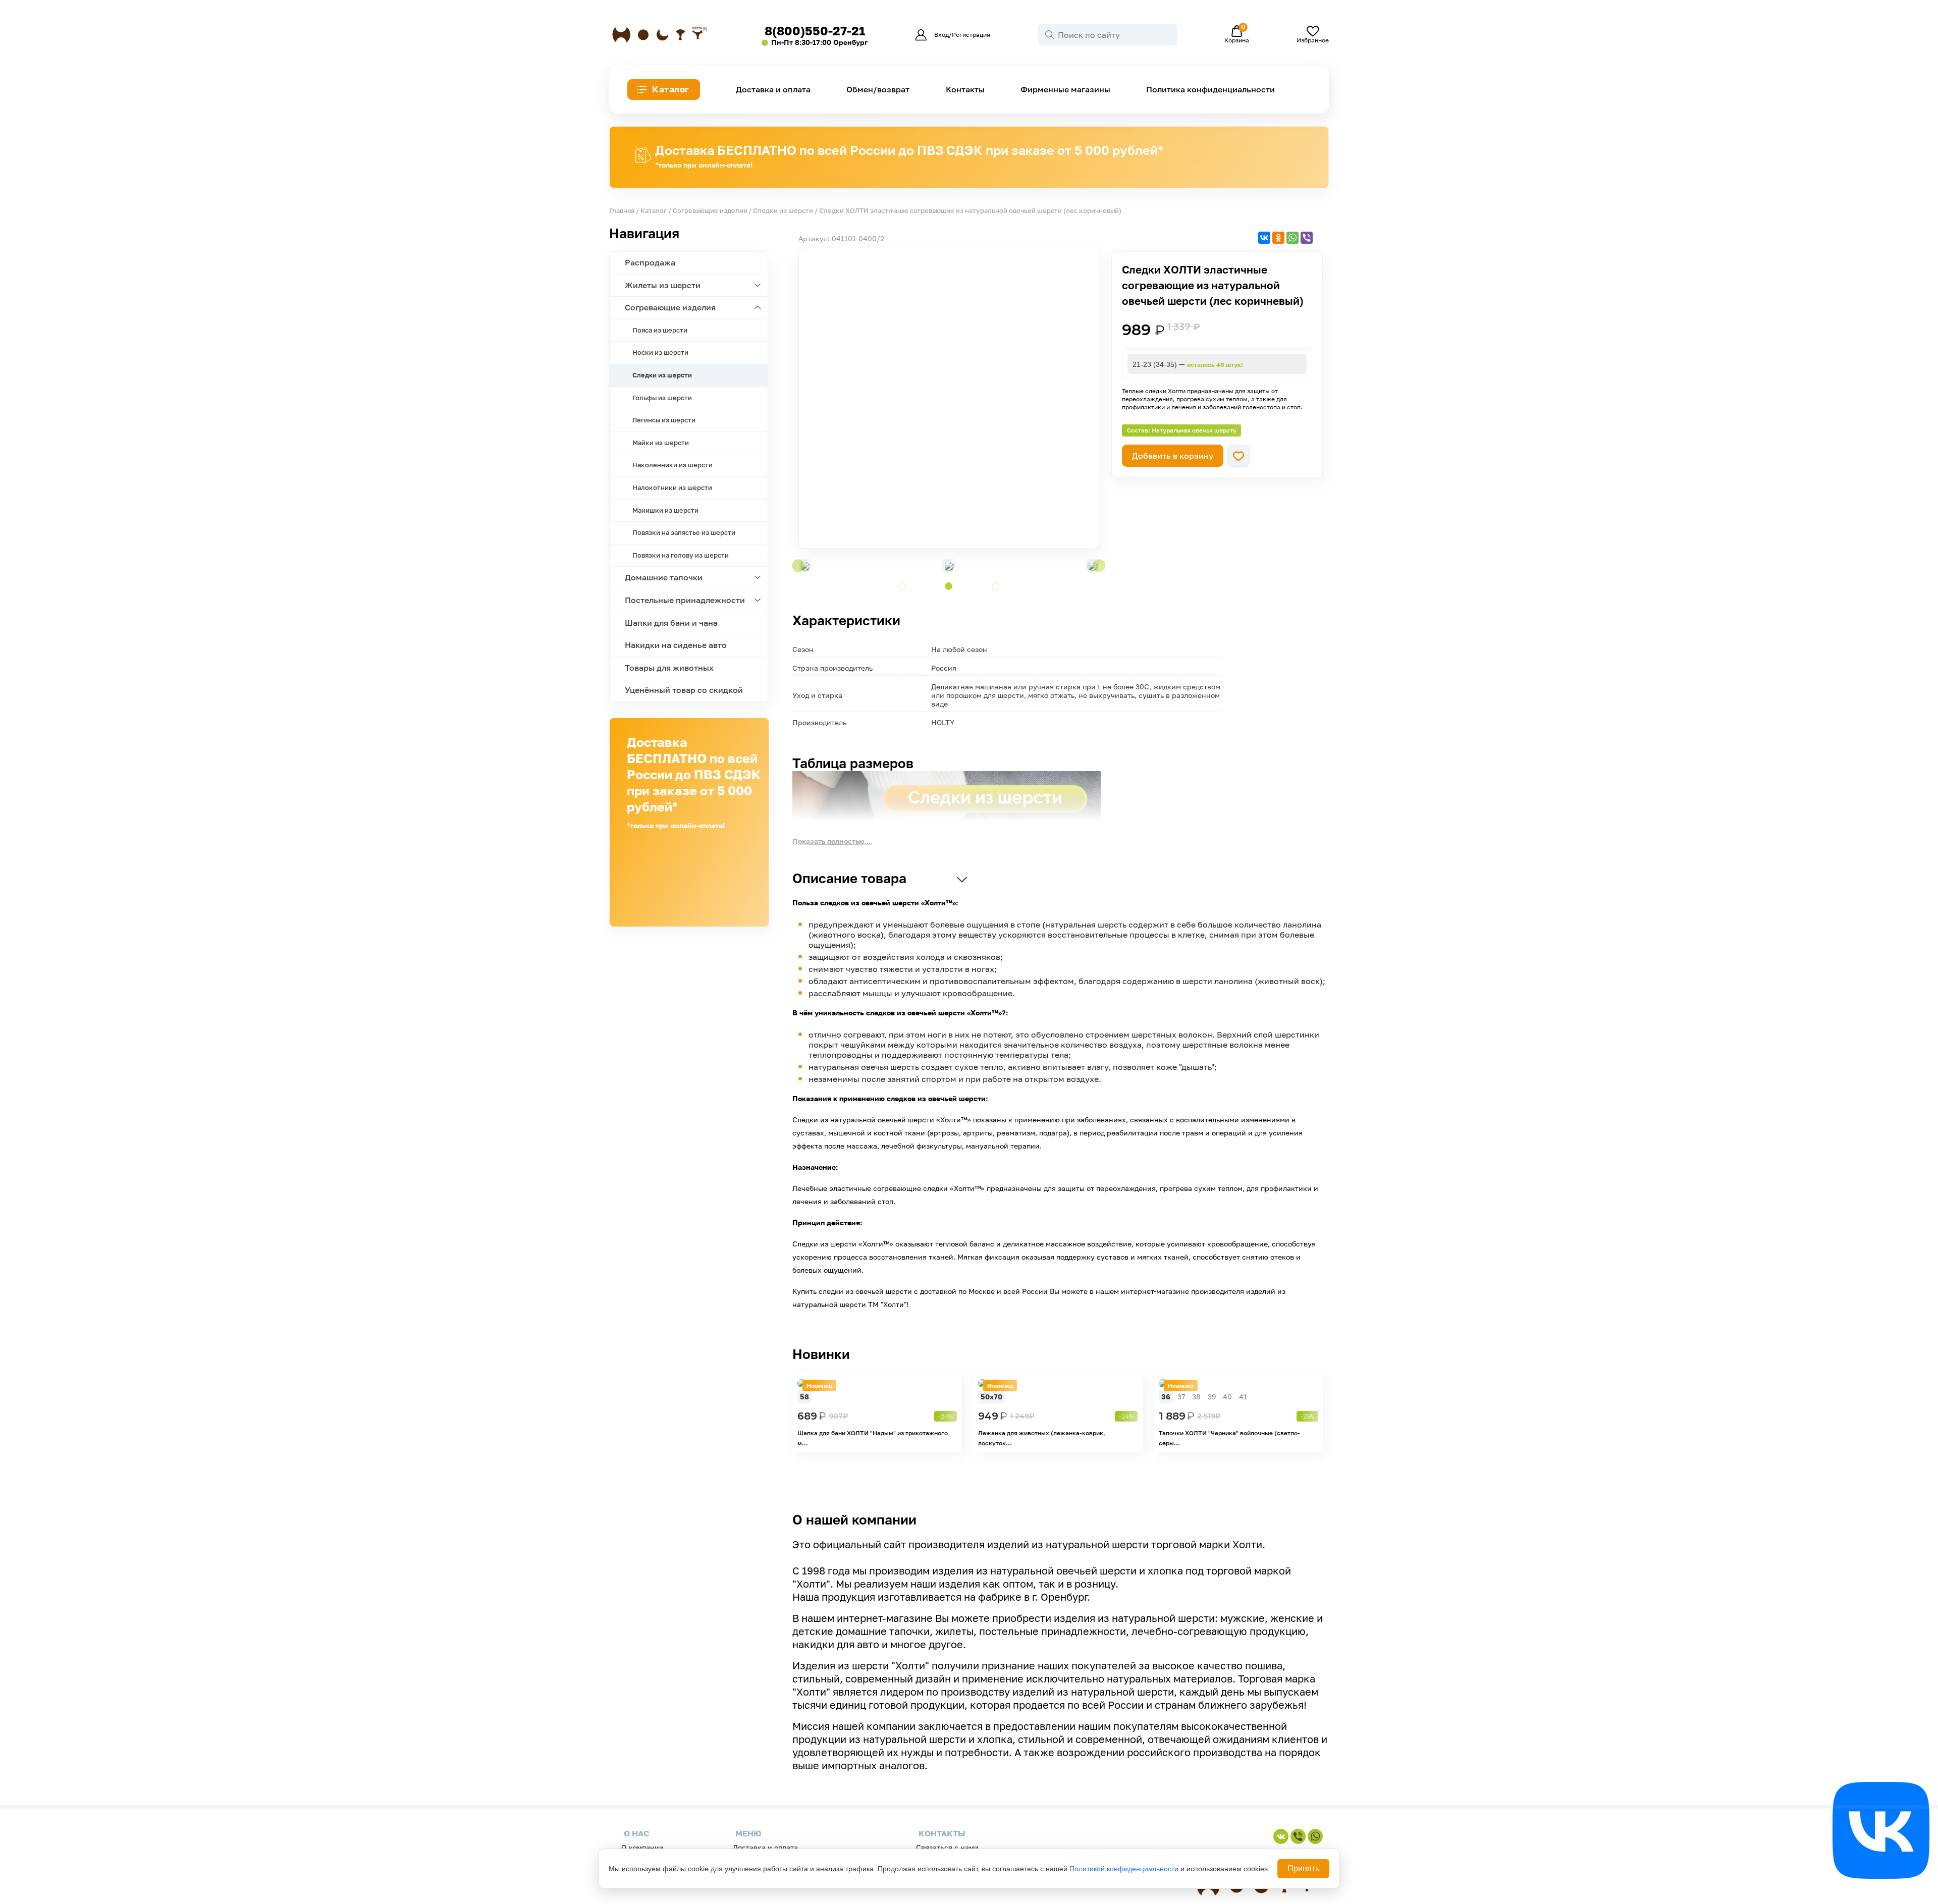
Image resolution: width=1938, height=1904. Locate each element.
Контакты (965, 90)
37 (1181, 1397)
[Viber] (1307, 238)
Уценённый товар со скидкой (684, 690)
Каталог (671, 89)
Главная (622, 210)
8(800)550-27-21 (815, 31)
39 (1212, 1397)
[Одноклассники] (1278, 238)
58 (804, 1397)
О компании (642, 1847)
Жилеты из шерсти (663, 285)
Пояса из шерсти (660, 330)
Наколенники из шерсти (672, 465)
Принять (1303, 1868)
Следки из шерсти (783, 210)
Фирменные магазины (1065, 90)
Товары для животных (669, 668)
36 (1166, 1397)
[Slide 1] (902, 586)
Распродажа (650, 262)
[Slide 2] (949, 586)
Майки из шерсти (661, 443)
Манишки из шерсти (665, 510)
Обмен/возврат (878, 90)
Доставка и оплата (773, 90)
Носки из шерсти (660, 352)
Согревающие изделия (710, 210)
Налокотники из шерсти (672, 487)
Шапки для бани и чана (671, 623)
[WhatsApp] (1293, 238)
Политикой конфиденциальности (1124, 1869)
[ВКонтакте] (1264, 238)
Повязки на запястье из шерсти (684, 532)
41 (1243, 1397)
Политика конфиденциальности (1210, 90)
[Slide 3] (995, 586)
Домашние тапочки (664, 577)
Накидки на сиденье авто (676, 645)
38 (1196, 1397)
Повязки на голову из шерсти (681, 555)
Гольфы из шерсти (662, 398)
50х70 (991, 1397)
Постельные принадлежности (685, 600)
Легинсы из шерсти (664, 420)
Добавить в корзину (1173, 456)
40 (1227, 1397)
